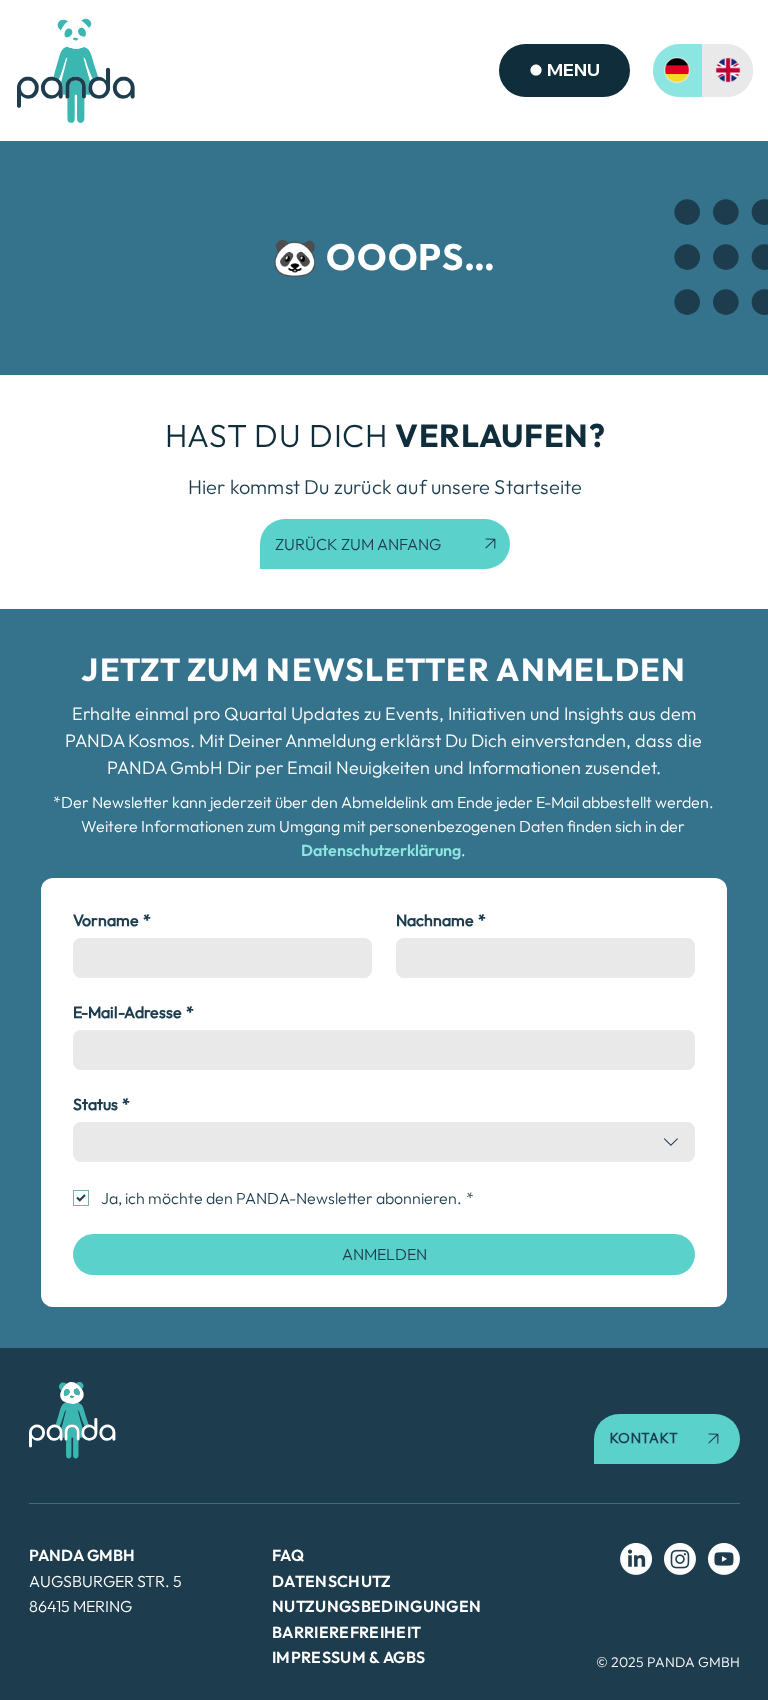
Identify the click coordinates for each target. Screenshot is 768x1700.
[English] (727, 70)
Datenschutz (332, 1581)
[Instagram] (680, 1559)
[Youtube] (724, 1559)
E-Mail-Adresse (133, 1012)
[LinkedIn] (636, 1559)
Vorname (112, 920)
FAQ (288, 1555)
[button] (667, 1439)
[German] (678, 70)
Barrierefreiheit (346, 1632)
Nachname (441, 920)
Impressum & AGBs (348, 1657)
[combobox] (384, 1142)
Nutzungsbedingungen (376, 1606)
